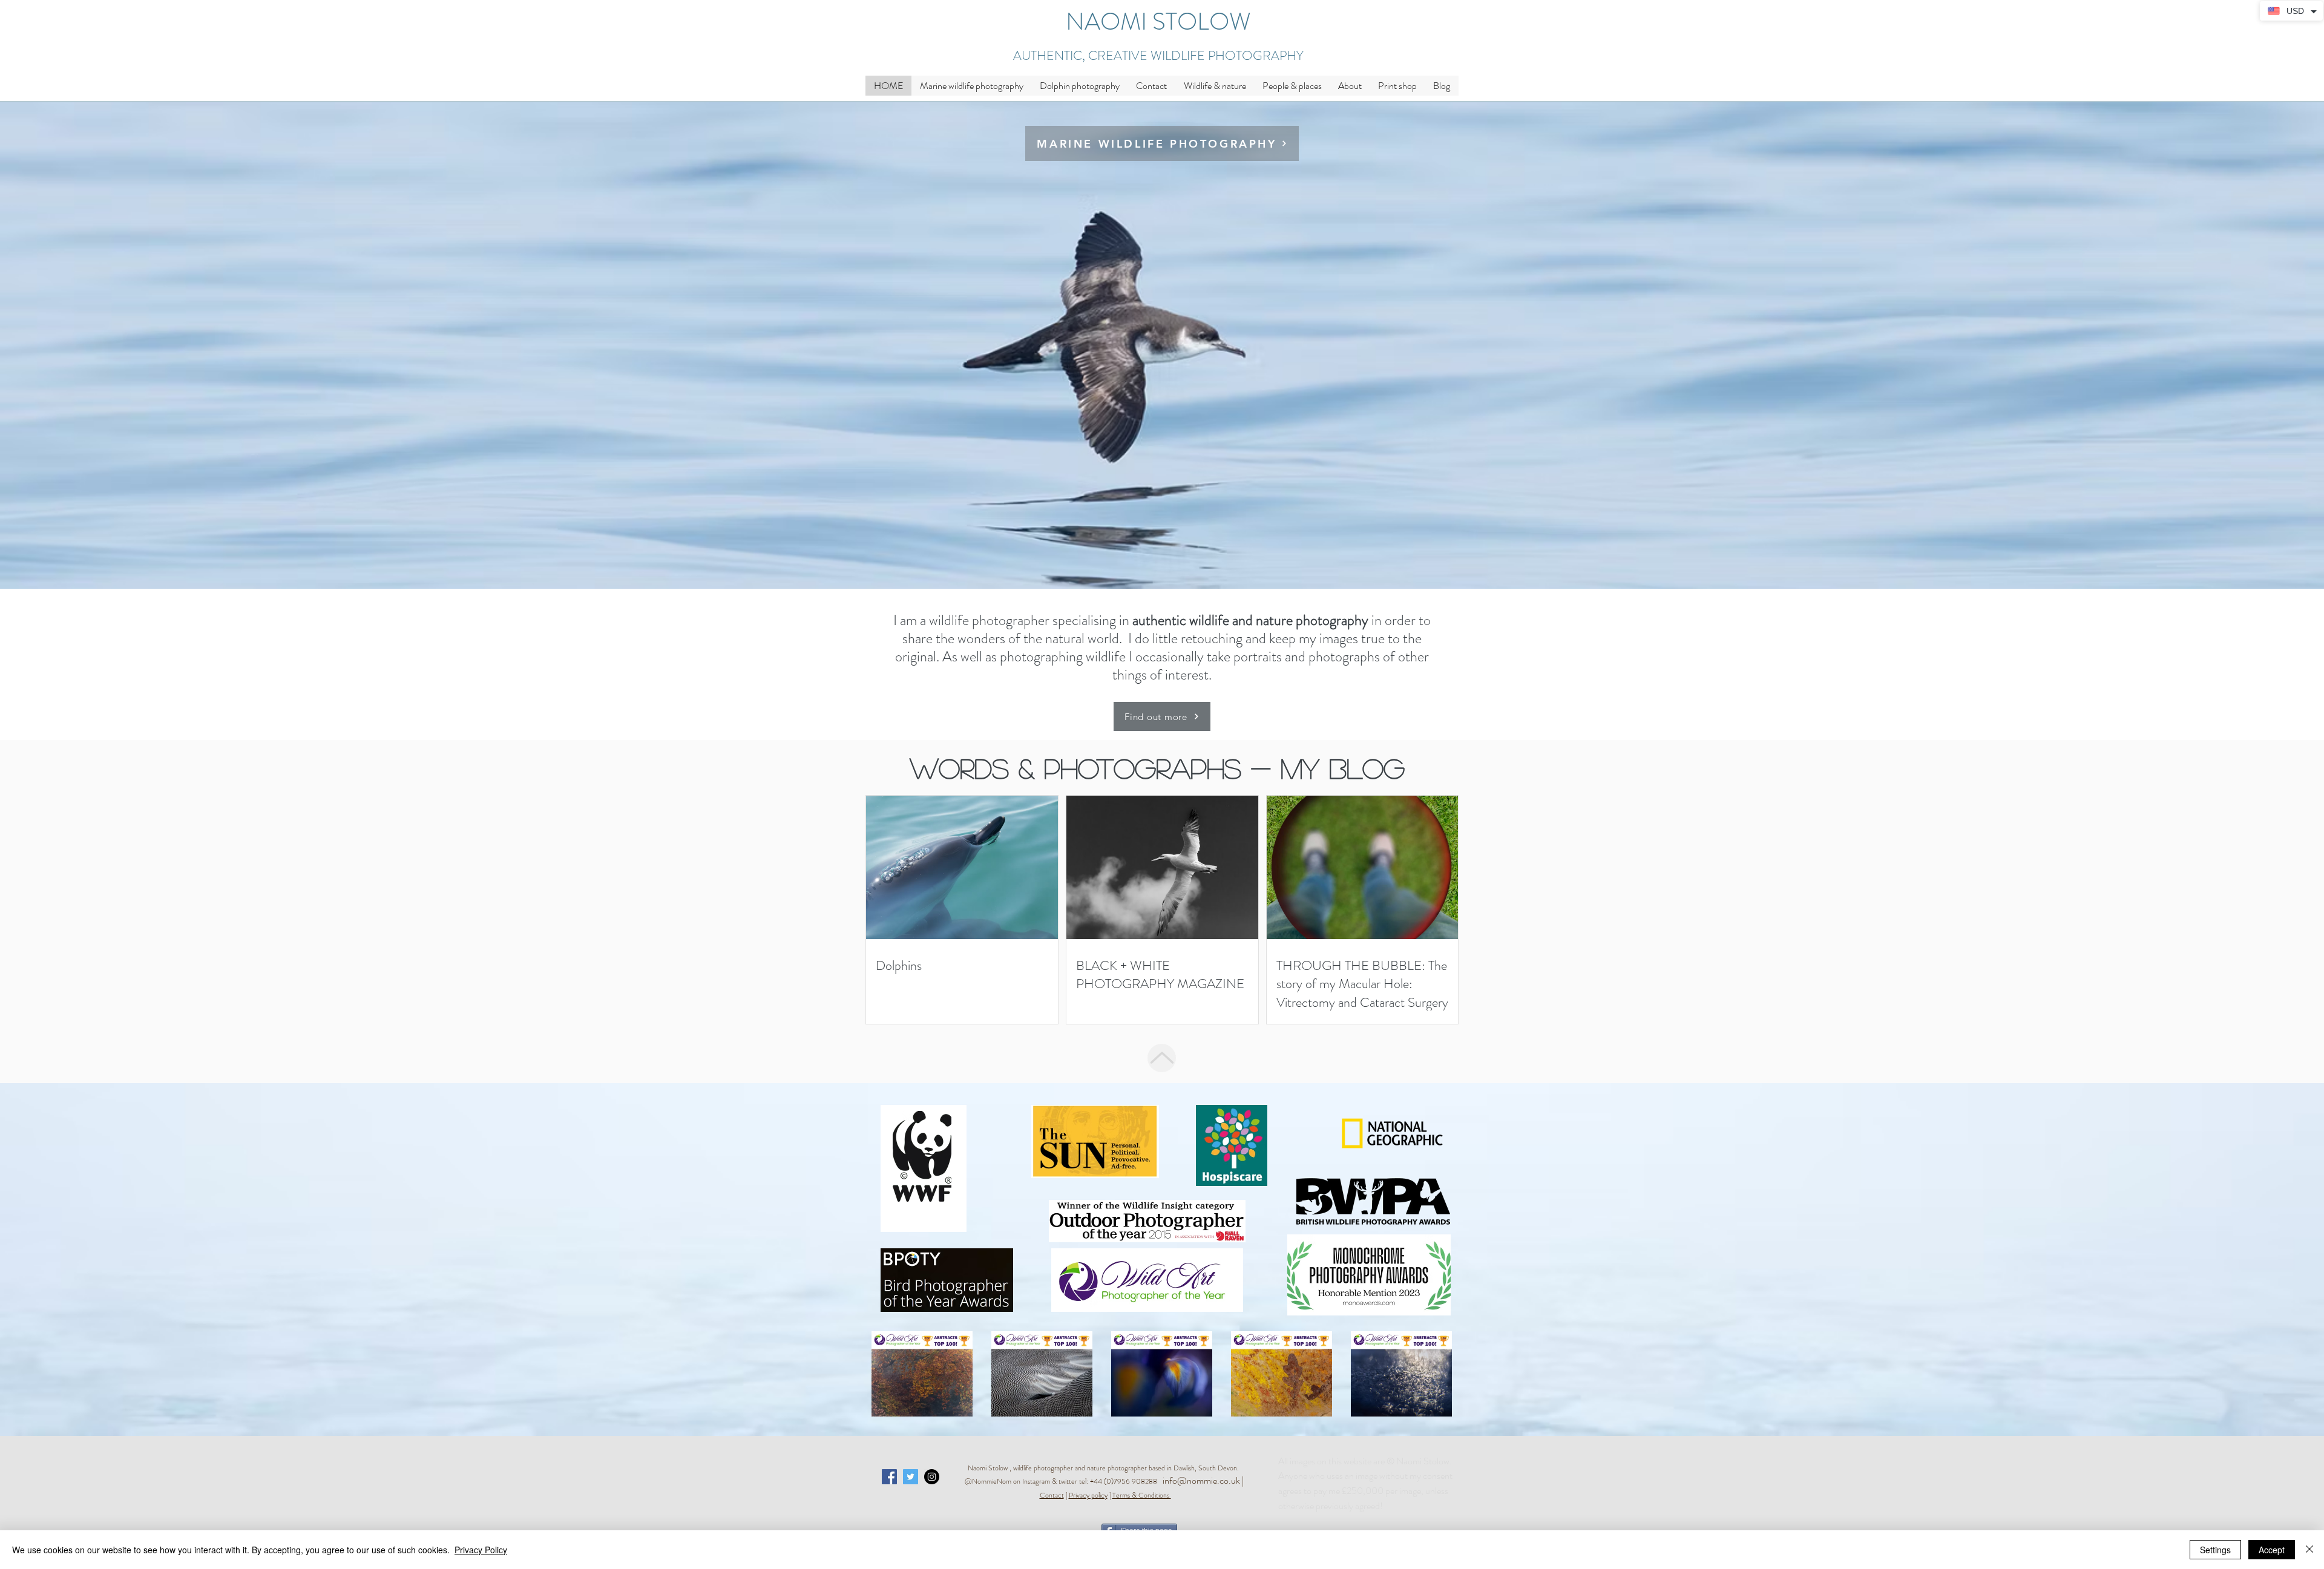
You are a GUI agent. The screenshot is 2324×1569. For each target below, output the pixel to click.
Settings (2215, 1550)
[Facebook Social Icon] (889, 1477)
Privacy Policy (481, 1550)
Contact (1052, 1495)
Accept (2272, 1550)
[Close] (2309, 1550)
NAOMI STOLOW (1158, 21)
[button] (1215, 86)
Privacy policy (1088, 1495)
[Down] (1162, 1058)
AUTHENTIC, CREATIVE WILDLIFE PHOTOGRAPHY (1158, 56)
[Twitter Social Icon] (911, 1477)
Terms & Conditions (1141, 1495)
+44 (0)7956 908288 (1126, 1481)
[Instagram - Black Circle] (932, 1477)
